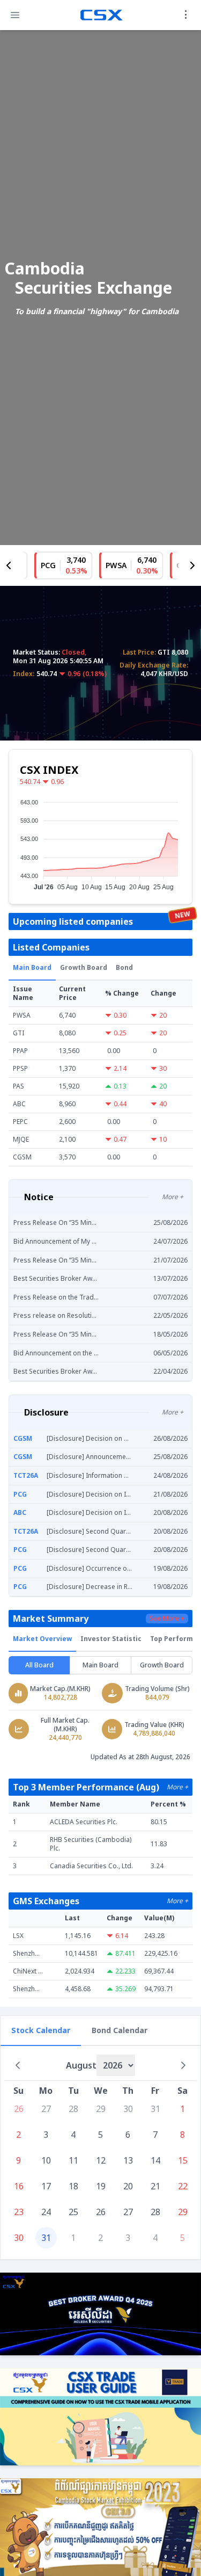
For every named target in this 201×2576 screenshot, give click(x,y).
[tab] (32, 968)
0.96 (74, 674)
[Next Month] (183, 2065)
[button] (15, 15)
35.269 (125, 1989)
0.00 (114, 1051)
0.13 (120, 1086)
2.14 (120, 1069)
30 (163, 1069)
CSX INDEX (49, 770)
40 (163, 1104)
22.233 (125, 1971)
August (81, 2065)
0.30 (120, 1015)
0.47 (120, 1140)
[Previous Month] (18, 2065)
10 (163, 1140)
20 (163, 1015)
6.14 (122, 1936)
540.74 (30, 782)
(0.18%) (95, 674)
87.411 (125, 1954)
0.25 (120, 1033)
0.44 (120, 1104)
